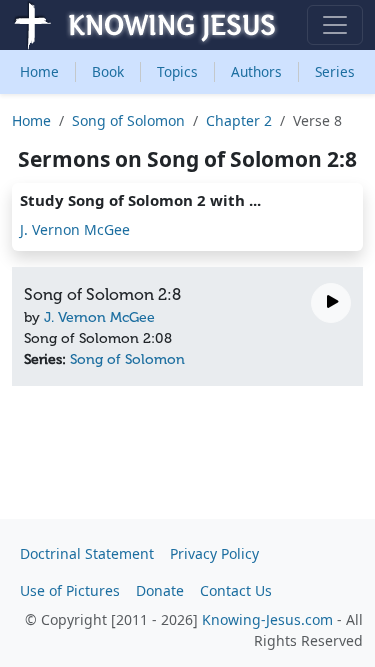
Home (39, 71)
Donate (160, 590)
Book (108, 71)
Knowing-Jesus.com (267, 619)
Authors (256, 71)
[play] (331, 303)
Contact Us (236, 590)
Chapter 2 (239, 120)
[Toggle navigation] (335, 25)
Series (335, 71)
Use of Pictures (70, 590)
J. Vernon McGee (75, 229)
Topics (177, 71)
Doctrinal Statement (87, 553)
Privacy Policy (214, 553)
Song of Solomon (128, 120)
